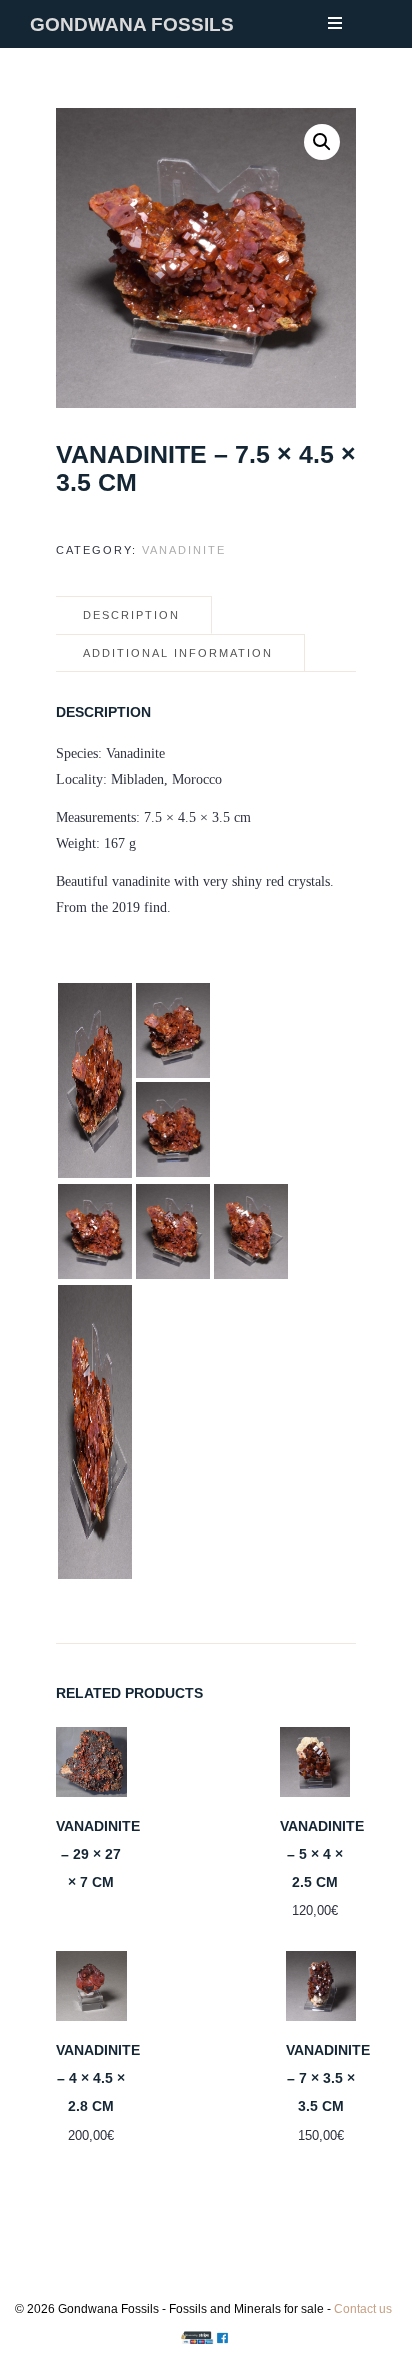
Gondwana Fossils (132, 24)
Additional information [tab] (178, 653)
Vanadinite (184, 550)
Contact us (363, 2309)
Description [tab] (131, 615)
